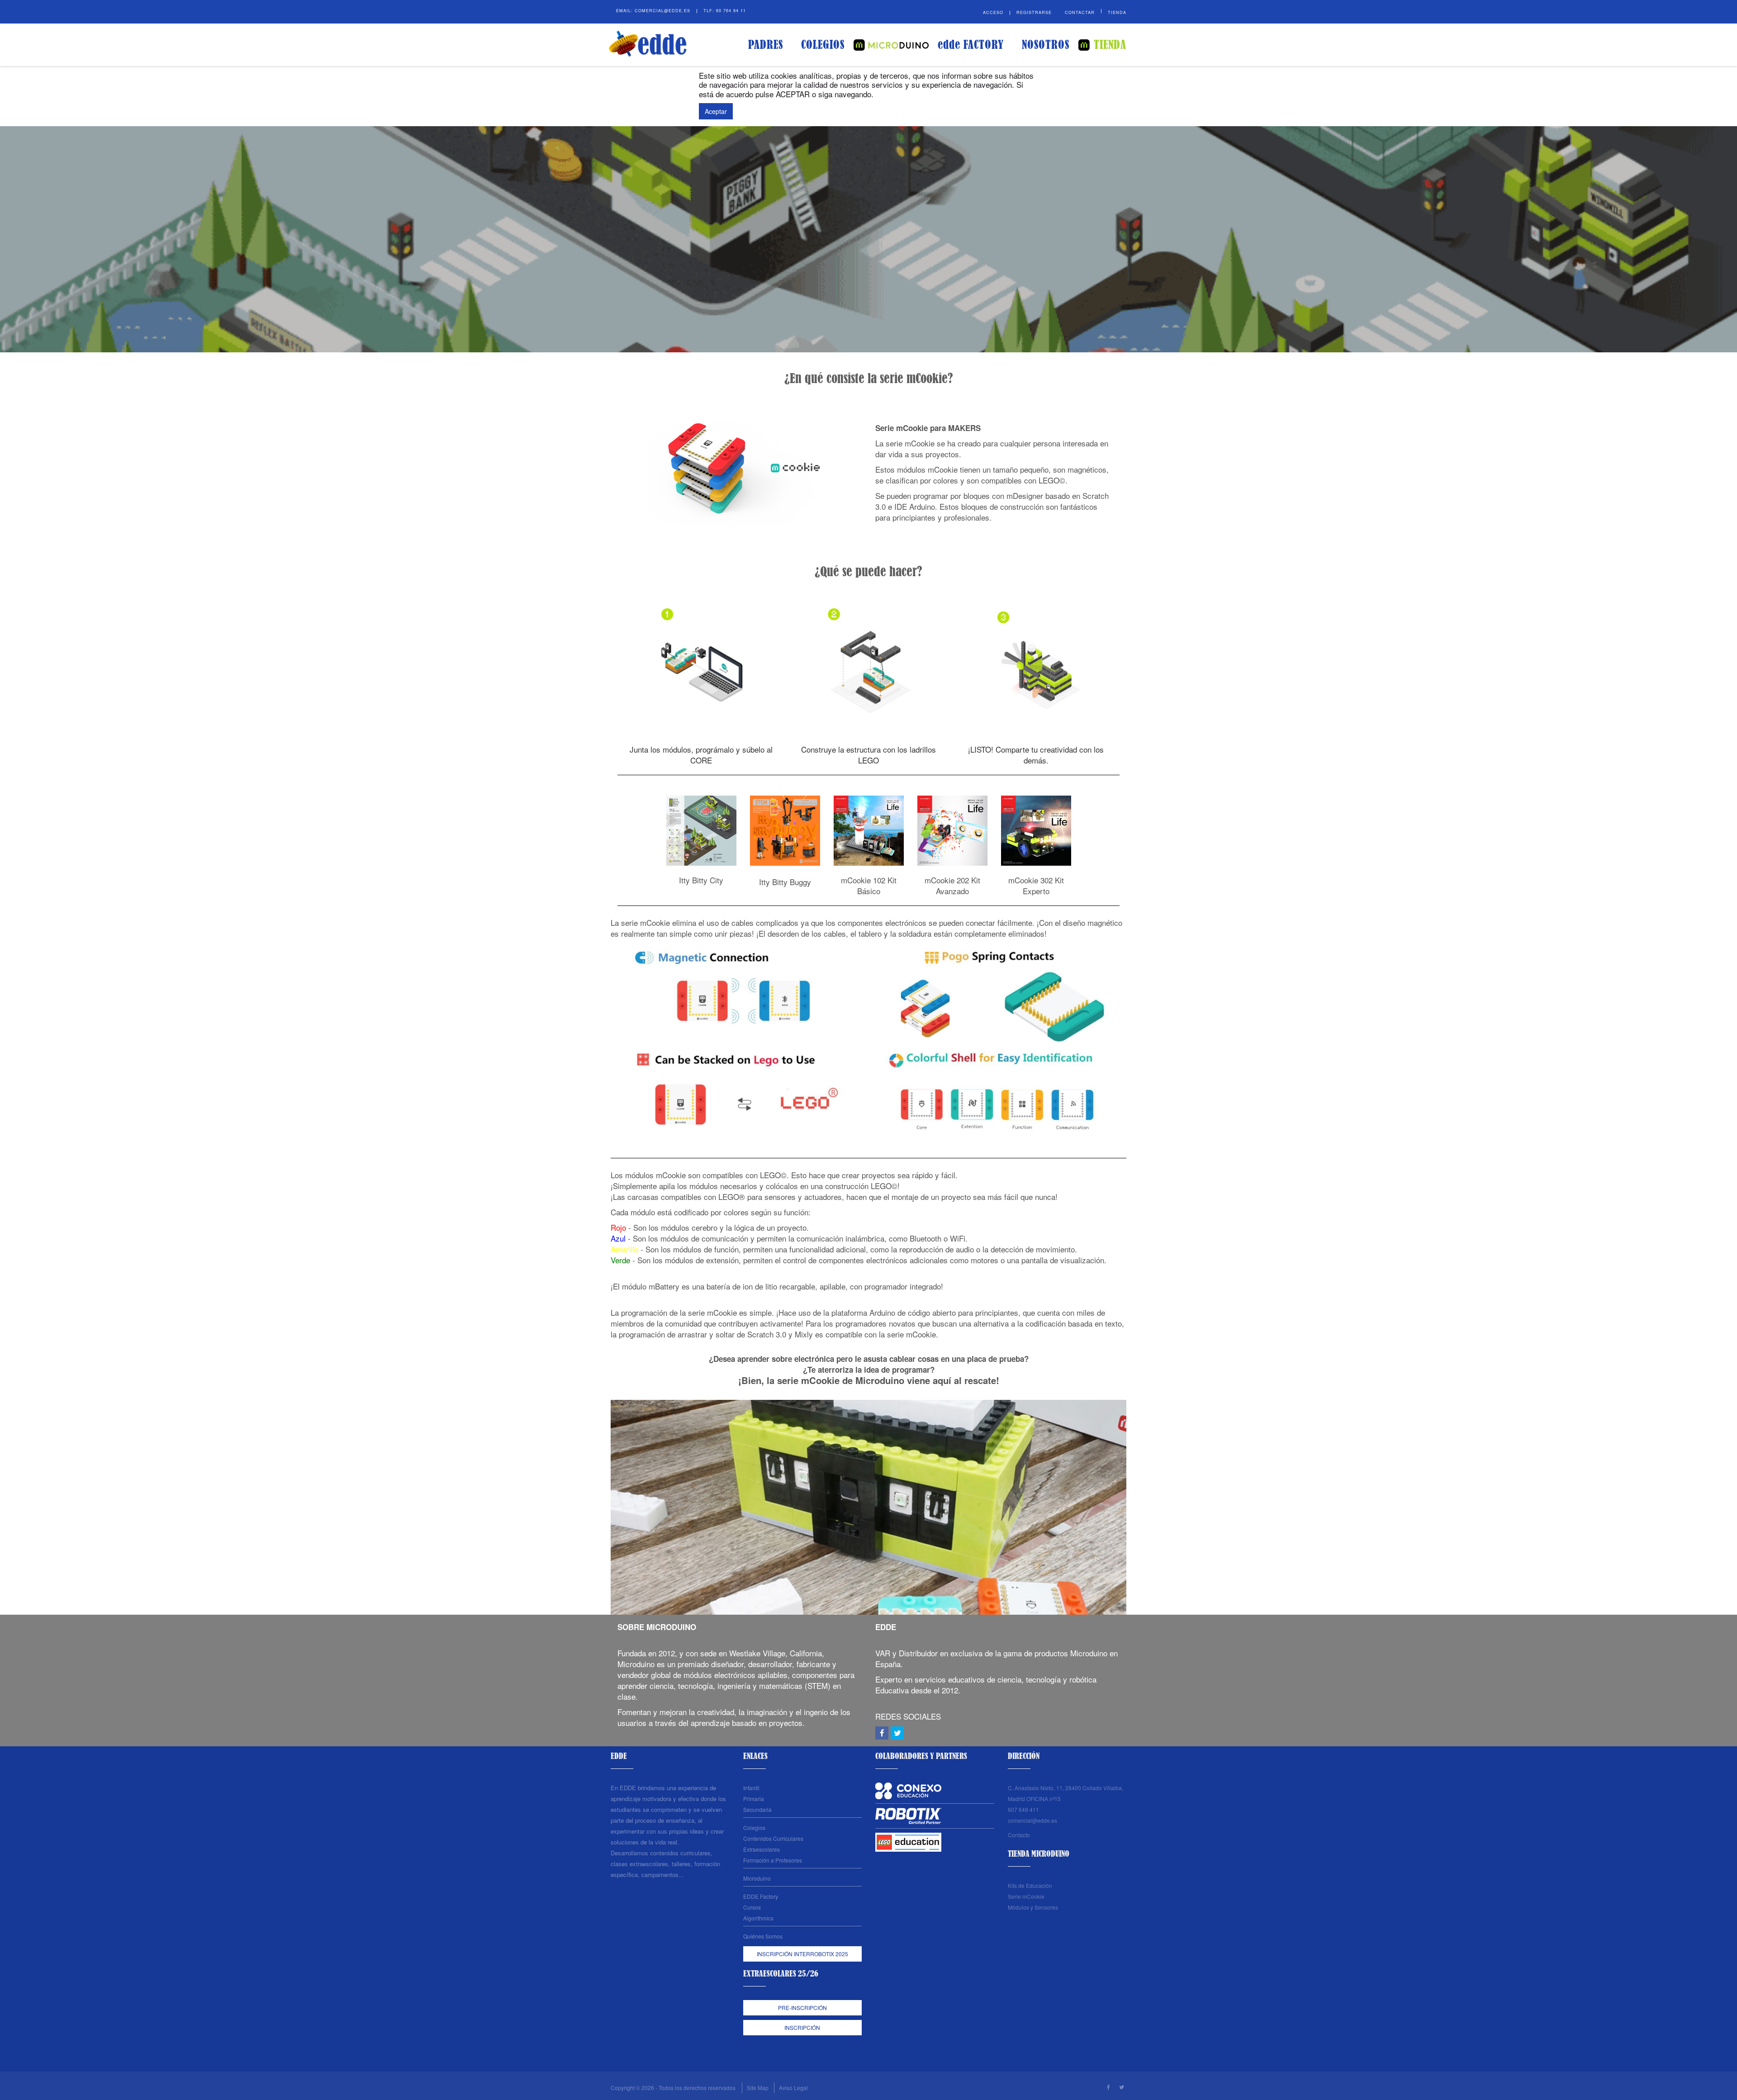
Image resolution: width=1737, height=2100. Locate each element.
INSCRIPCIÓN (802, 2027)
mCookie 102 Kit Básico (869, 885)
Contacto (1019, 1835)
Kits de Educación (1030, 1885)
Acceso (993, 12)
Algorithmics (758, 1918)
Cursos (752, 1907)
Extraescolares (762, 1849)
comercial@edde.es (662, 11)
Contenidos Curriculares (773, 1838)
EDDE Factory (761, 1896)
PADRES (766, 45)
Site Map (758, 2088)
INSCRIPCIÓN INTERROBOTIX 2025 (802, 1954)
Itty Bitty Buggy (785, 882)
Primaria (754, 1799)
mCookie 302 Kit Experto (1036, 885)
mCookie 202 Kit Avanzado (952, 885)
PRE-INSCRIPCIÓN (802, 2008)
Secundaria (757, 1809)
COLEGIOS (823, 45)
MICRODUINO (891, 45)
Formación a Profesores (773, 1860)
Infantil (751, 1788)
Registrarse (1034, 12)
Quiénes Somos (763, 1936)
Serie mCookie (1026, 1896)
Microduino (757, 1878)
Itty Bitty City (701, 880)
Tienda (1117, 12)
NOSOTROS (1046, 45)
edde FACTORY (971, 45)
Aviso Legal (793, 2088)
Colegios (754, 1827)
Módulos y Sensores (1033, 1907)
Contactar (1080, 12)
